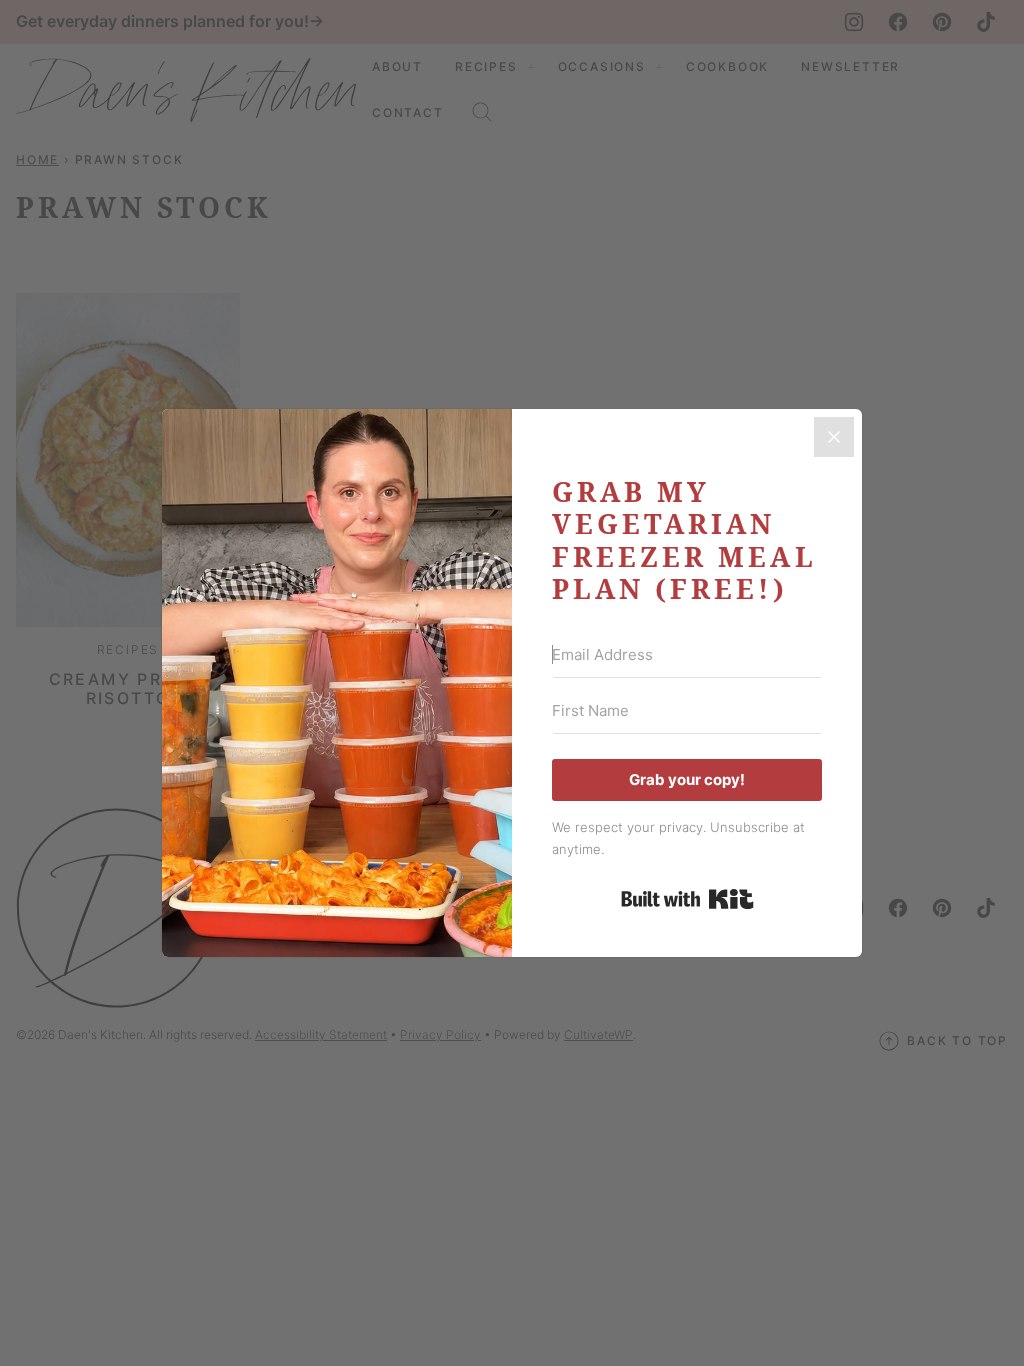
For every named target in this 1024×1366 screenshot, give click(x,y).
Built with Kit (687, 899)
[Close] (834, 437)
